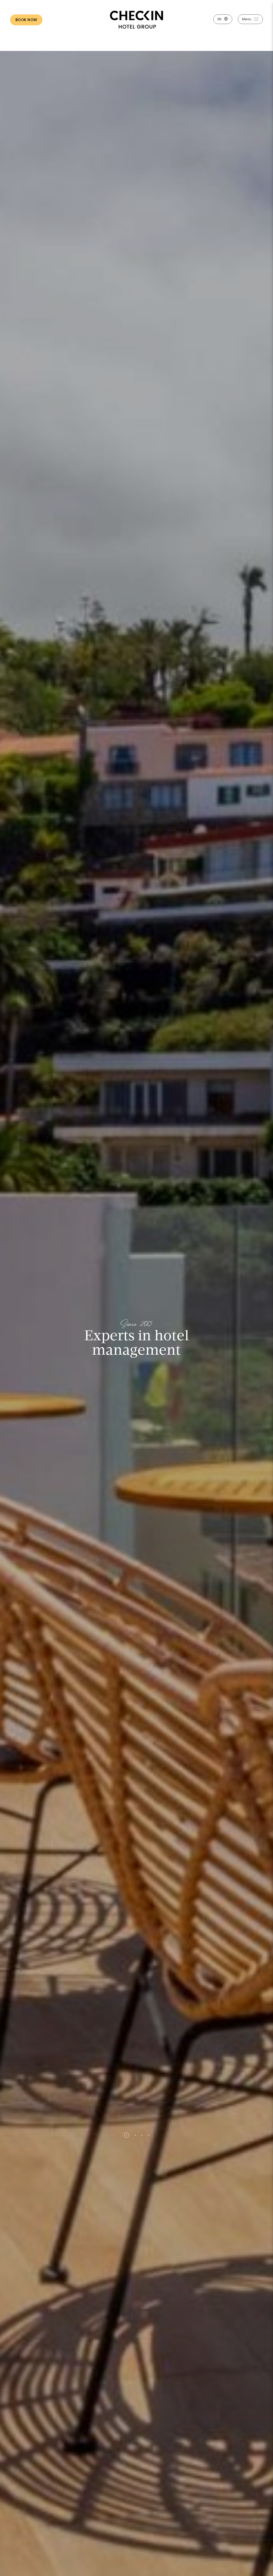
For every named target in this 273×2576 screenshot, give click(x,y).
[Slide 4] (149, 2135)
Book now (26, 20)
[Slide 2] (132, 2135)
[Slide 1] (124, 2135)
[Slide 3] (141, 2135)
